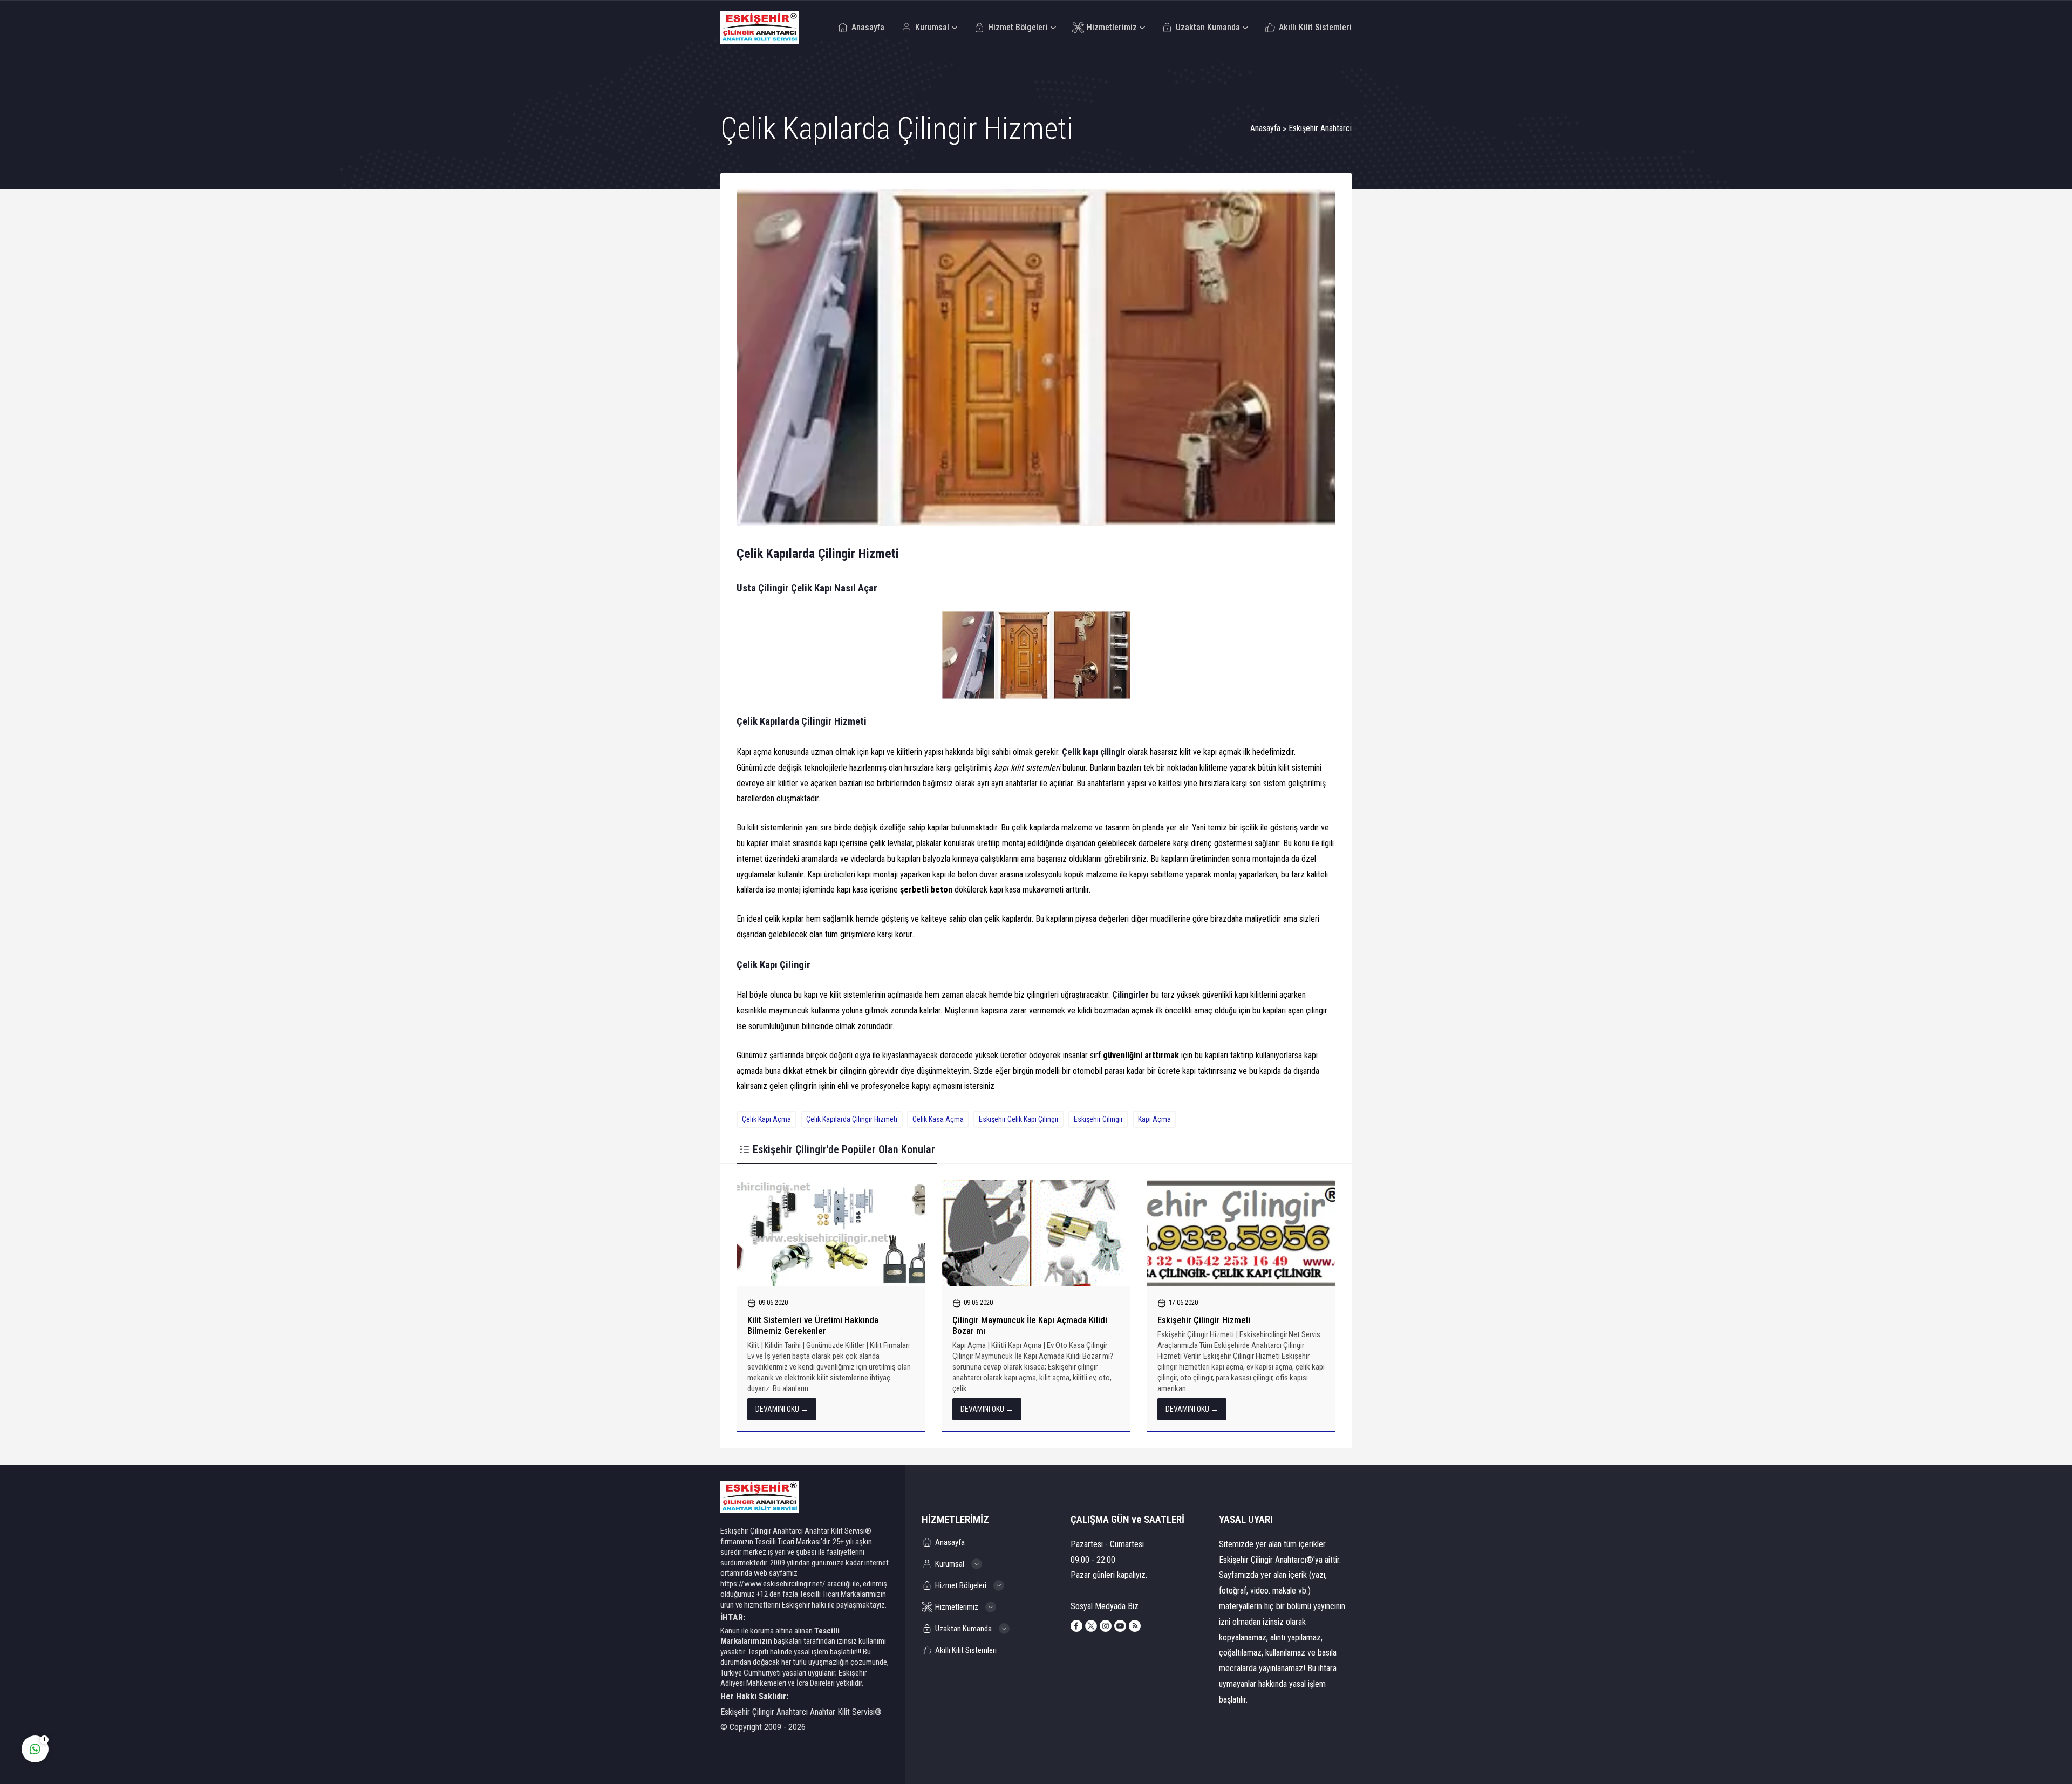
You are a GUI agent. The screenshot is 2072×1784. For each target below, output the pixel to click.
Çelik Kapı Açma (766, 1119)
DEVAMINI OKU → (782, 1409)
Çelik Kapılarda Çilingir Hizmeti (852, 1119)
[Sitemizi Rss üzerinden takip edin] (1135, 1626)
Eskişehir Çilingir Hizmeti (1204, 1320)
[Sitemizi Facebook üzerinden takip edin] (1076, 1626)
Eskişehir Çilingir (1098, 1119)
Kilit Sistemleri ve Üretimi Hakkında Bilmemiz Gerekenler (813, 1325)
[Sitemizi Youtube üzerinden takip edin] (1120, 1626)
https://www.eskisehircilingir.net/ (773, 1584)
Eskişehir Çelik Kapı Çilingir (1019, 1119)
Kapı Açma (1154, 1119)
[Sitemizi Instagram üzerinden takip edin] (1106, 1626)
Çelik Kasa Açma (938, 1119)
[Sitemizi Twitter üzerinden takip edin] (1091, 1626)
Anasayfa (1265, 128)
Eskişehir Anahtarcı (1320, 128)
